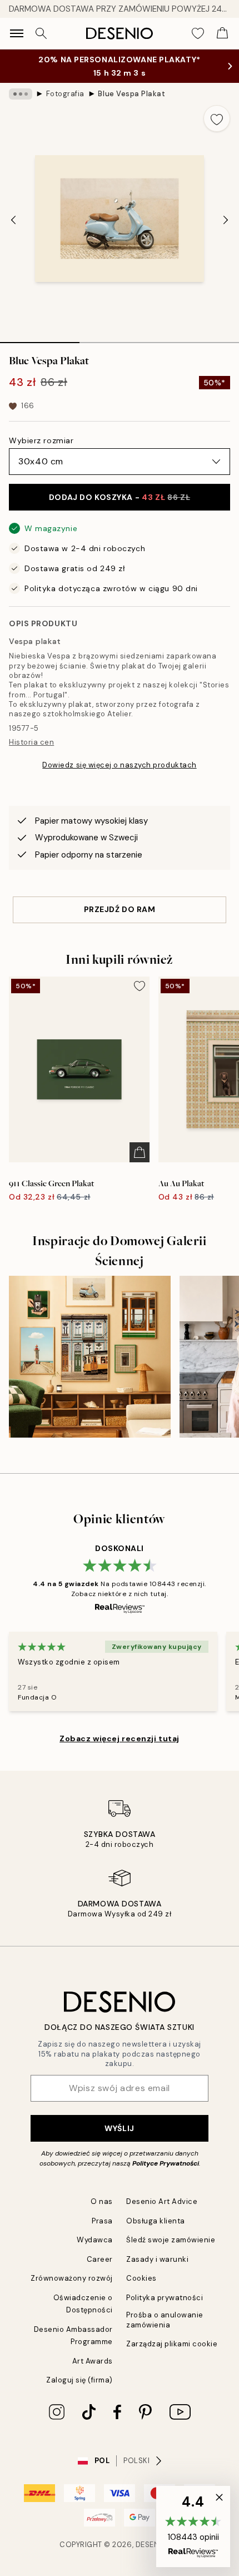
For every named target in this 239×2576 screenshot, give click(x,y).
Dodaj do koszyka (120, 497)
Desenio (152, 2545)
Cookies (141, 2278)
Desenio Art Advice (162, 2201)
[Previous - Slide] (13, 220)
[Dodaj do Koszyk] (140, 1152)
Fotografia (65, 94)
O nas (102, 2201)
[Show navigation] (17, 33)
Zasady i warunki (157, 2259)
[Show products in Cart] (222, 33)
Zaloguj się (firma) (79, 2380)
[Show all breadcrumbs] (21, 94)
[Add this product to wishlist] (217, 118)
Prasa (102, 2221)
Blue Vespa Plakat (131, 94)
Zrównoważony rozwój (72, 2278)
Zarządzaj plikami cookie (172, 2344)
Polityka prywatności (165, 2298)
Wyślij (119, 2128)
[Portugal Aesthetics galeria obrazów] (90, 1357)
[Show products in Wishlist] (198, 33)
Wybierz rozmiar (41, 440)
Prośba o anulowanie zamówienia (165, 2320)
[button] (193, 2527)
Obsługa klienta (156, 2221)
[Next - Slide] (226, 220)
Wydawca (95, 2240)
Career (100, 2259)
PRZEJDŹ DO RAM (120, 909)
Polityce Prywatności (166, 2163)
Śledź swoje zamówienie (171, 2240)
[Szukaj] (41, 33)
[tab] (40, 339)
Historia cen (31, 742)
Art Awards (93, 2361)
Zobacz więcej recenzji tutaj (120, 1738)
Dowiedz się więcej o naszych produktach (119, 765)
